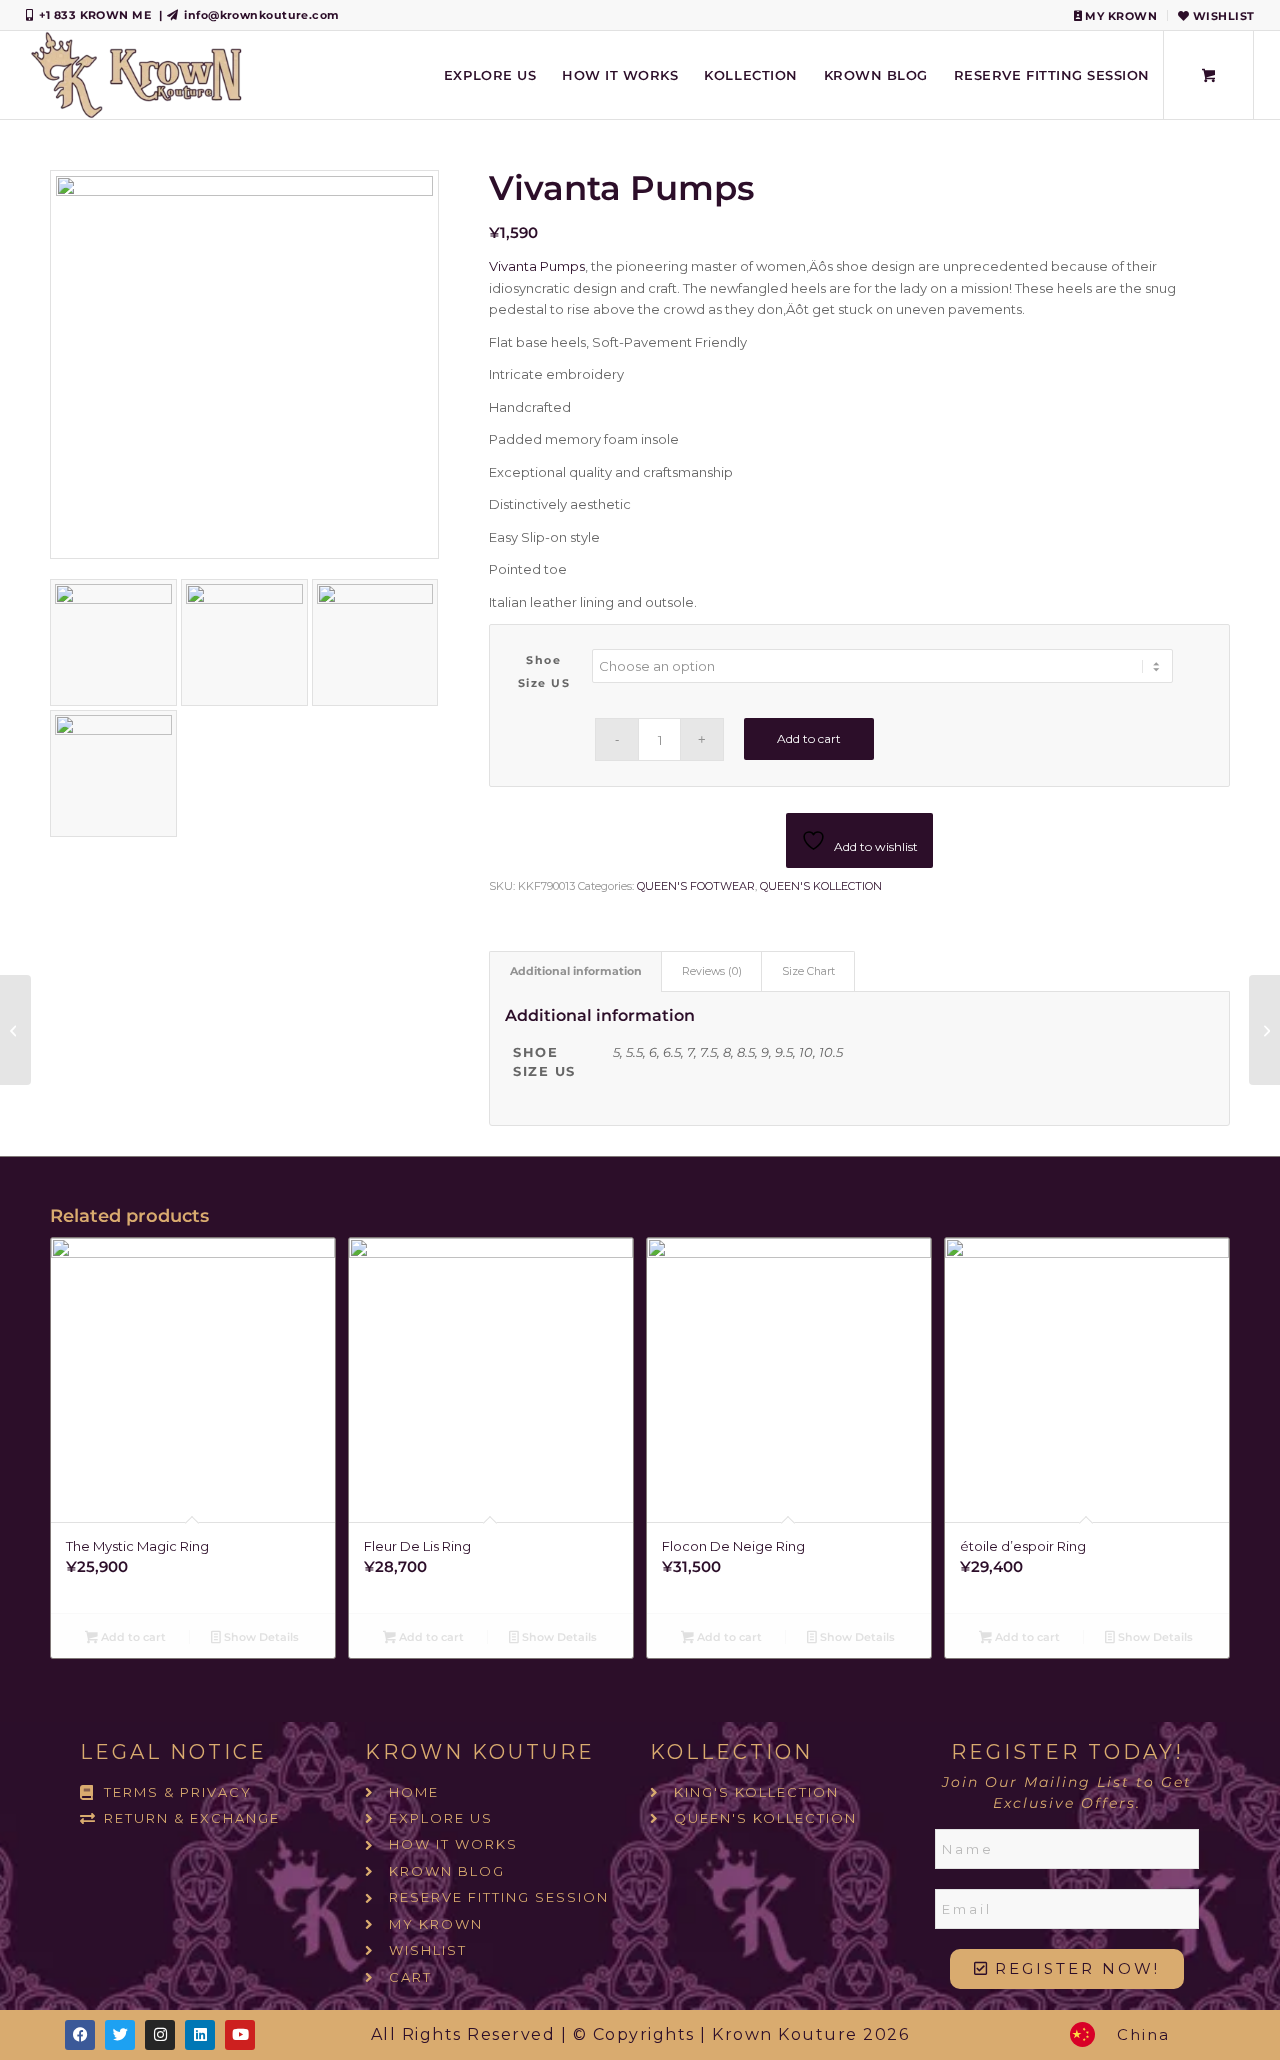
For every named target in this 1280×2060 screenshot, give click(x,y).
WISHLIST (1221, 16)
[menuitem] (1116, 15)
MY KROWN (1119, 16)
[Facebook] (80, 2035)
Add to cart (809, 738)
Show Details (260, 1637)
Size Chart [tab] (808, 971)
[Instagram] (160, 2035)
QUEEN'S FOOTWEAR (696, 886)
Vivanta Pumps (537, 266)
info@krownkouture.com (261, 15)
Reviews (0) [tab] (712, 971)
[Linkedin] (200, 2035)
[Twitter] (120, 2035)
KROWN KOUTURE (480, 1752)
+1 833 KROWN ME (95, 15)
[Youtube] (240, 2035)
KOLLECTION (731, 1752)
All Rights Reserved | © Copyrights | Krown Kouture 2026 (640, 2034)
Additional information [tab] (576, 971)
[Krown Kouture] (136, 75)
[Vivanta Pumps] (15, 1030)
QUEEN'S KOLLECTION (821, 886)
